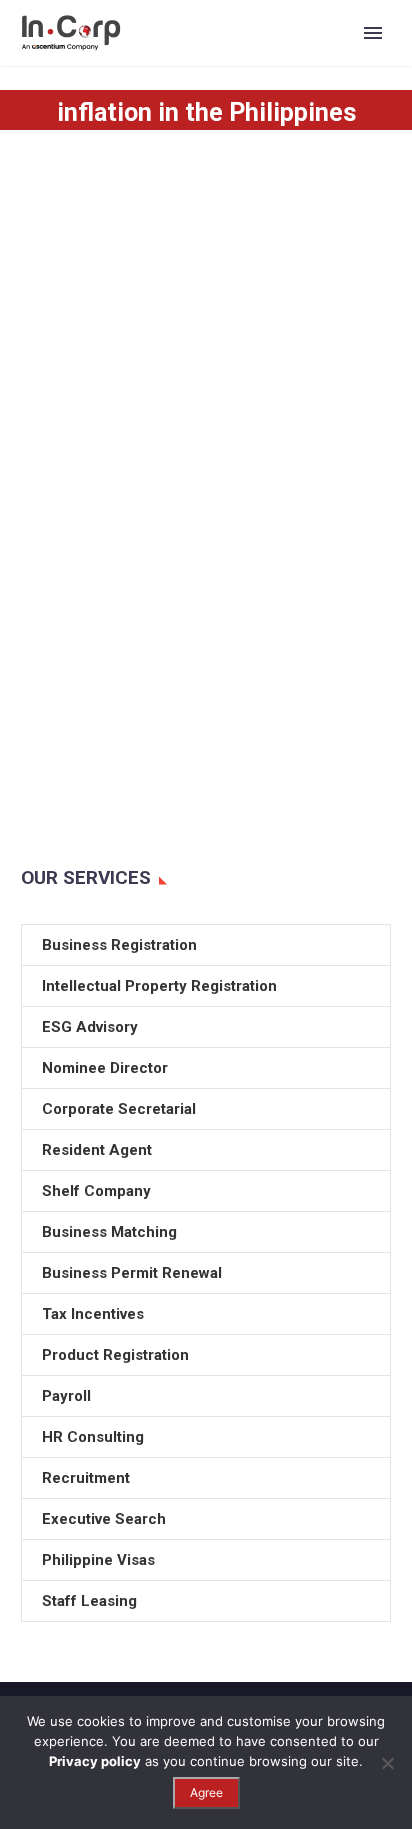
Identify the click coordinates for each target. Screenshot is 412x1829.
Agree (206, 1792)
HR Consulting (93, 1437)
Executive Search (104, 1519)
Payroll (66, 1396)
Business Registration (119, 945)
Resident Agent (97, 1150)
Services (321, 64)
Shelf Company (96, 1191)
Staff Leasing (89, 1601)
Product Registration (115, 1355)
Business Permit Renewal (132, 1273)
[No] (387, 1763)
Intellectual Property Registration (159, 986)
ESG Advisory (90, 1027)
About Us (221, 64)
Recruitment (86, 1478)
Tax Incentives (93, 1314)
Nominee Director (105, 1068)
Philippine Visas (98, 1560)
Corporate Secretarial (119, 1109)
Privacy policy (95, 1761)
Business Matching (109, 1232)
